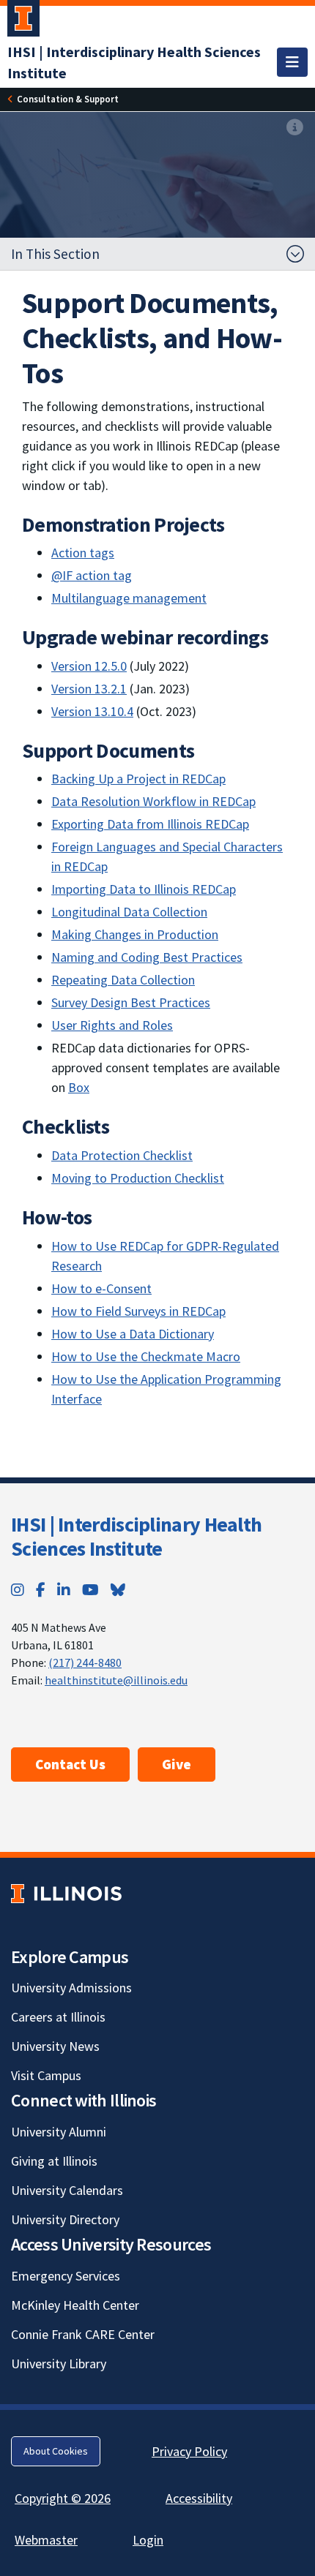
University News (55, 2046)
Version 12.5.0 (89, 666)
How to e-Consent (101, 1288)
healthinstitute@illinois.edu (116, 1680)
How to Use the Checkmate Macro (146, 1356)
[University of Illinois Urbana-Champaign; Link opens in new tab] (23, 21)
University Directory (65, 2219)
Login (148, 2540)
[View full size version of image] (295, 128)
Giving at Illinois (54, 2161)
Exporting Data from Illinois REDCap (150, 824)
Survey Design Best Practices (131, 1002)
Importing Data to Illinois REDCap (144, 889)
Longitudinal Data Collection (129, 912)
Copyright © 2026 (63, 2498)
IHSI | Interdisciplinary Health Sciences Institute (136, 1537)
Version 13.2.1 (89, 689)
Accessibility (199, 2498)
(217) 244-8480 (85, 1662)
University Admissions (71, 1988)
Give (177, 1764)
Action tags (83, 553)
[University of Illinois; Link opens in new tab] (66, 1893)
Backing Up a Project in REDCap (138, 779)
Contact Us (70, 1764)
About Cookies (56, 2451)
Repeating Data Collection (123, 980)
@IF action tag (92, 575)
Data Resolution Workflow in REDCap (153, 801)
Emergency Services (66, 2276)
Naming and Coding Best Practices (147, 957)
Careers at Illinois (58, 2017)
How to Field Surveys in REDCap (138, 1311)
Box (79, 1087)
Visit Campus (46, 2075)
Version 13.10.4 (92, 711)
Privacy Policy (189, 2451)
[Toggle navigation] (292, 62)
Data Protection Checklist (122, 1155)
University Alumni (59, 2132)
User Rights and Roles (112, 1025)
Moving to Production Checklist (138, 1178)
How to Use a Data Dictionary (133, 1334)
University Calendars (67, 2190)
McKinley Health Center (75, 2305)
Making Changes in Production (135, 934)
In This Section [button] (55, 254)
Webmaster (46, 2540)
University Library (59, 2364)
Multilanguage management (129, 598)
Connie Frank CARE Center (83, 2334)
